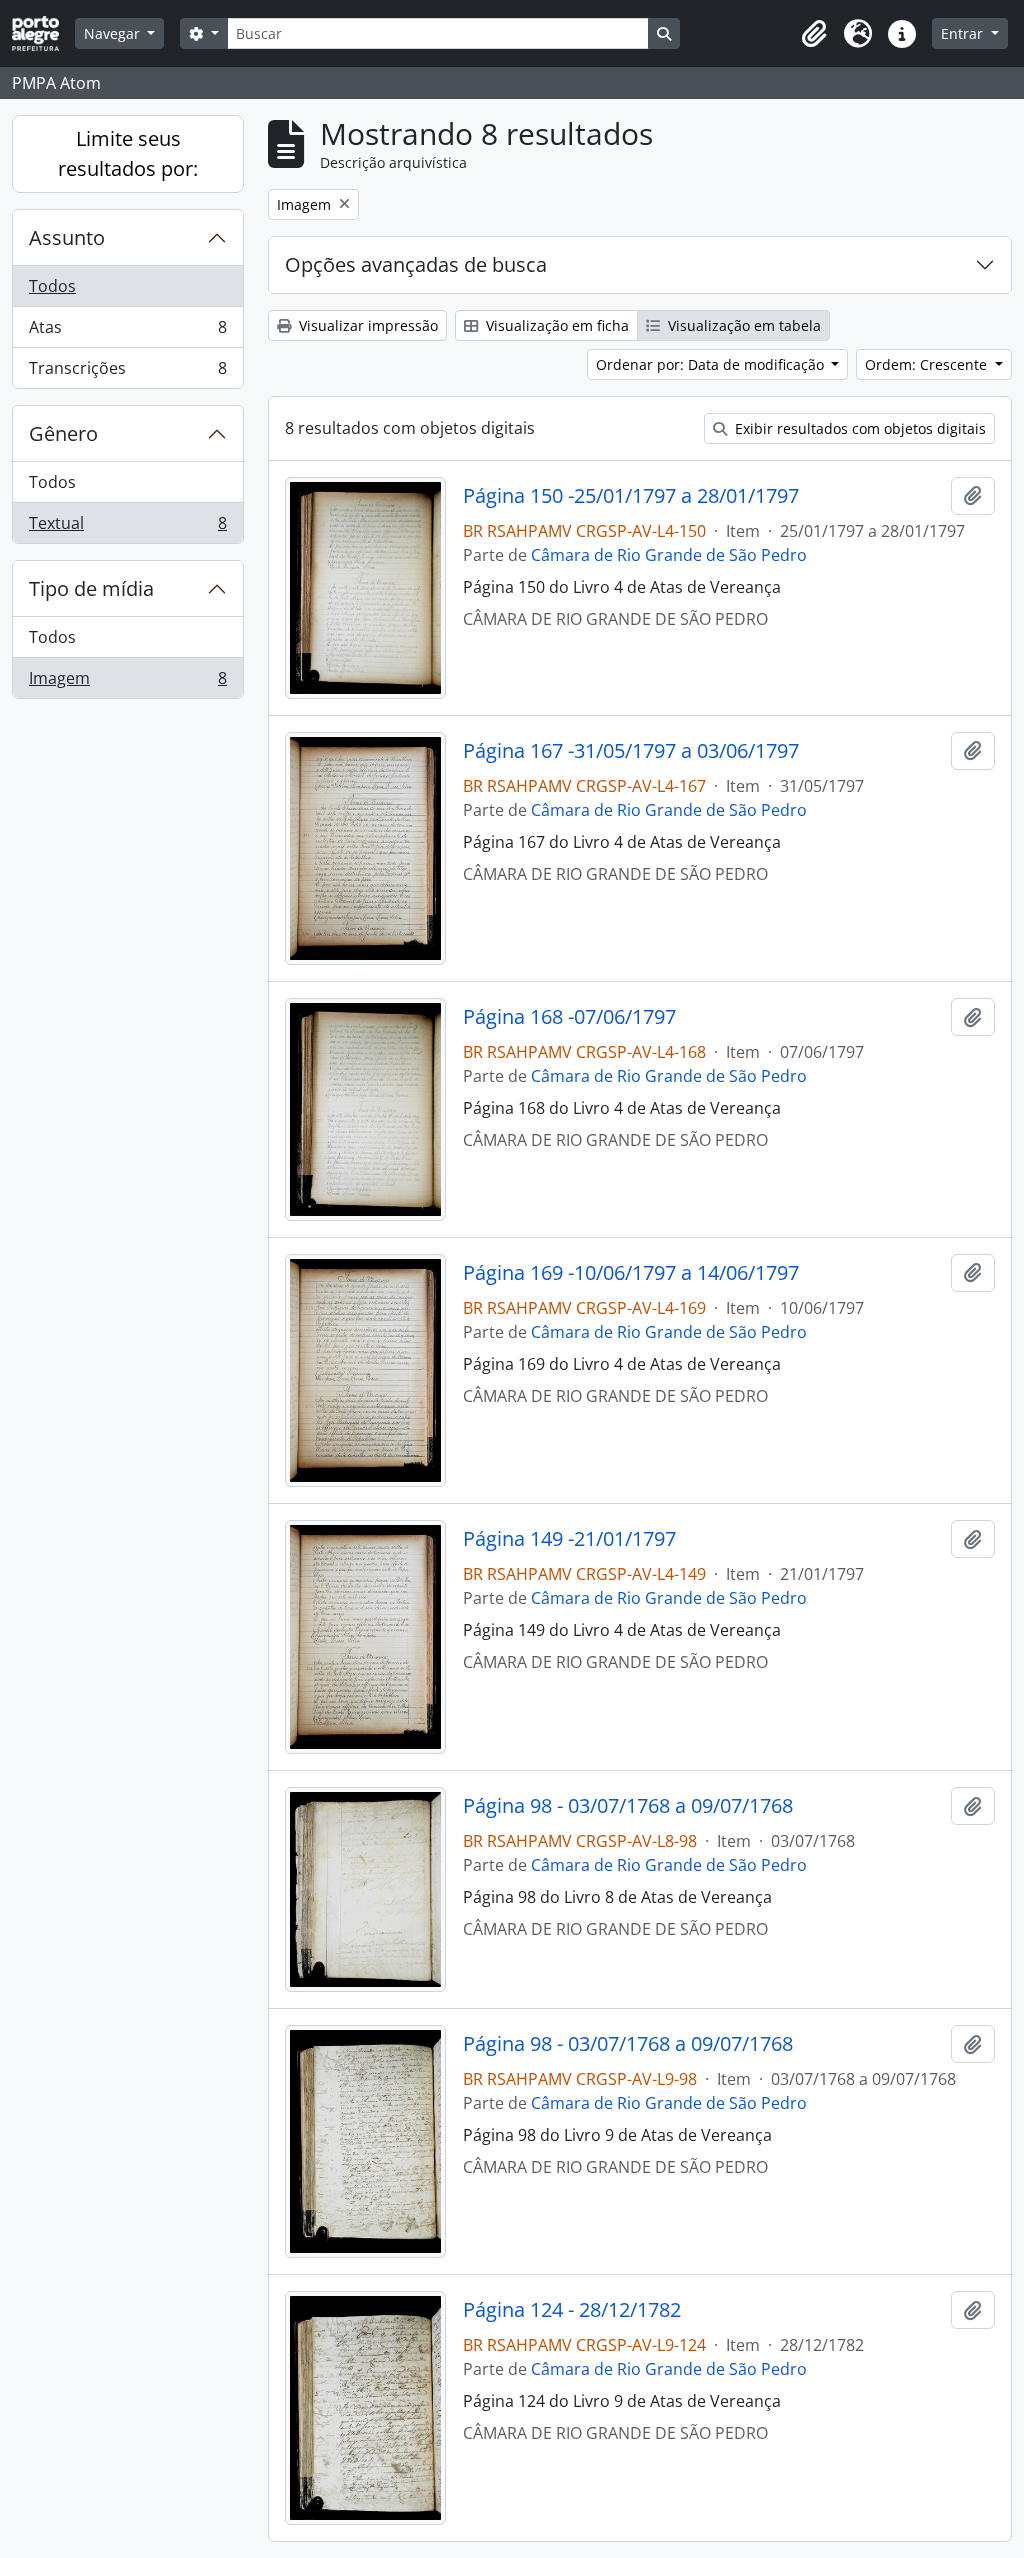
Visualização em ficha (555, 325)
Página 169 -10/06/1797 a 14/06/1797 (631, 1273)
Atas (127, 332)
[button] (814, 34)
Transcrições (127, 372)
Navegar (114, 33)
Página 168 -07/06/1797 (569, 1017)
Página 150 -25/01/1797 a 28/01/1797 (631, 496)
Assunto (67, 237)
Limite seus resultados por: (128, 153)
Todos (52, 286)
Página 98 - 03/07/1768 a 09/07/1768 (628, 1806)
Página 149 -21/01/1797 (569, 1539)
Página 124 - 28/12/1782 (572, 2310)
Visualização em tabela (742, 325)
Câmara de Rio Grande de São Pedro (669, 555)
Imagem (127, 682)
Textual (127, 527)
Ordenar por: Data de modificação (712, 364)
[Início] (43, 33)
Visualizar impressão (366, 325)
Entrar (964, 33)
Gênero (63, 433)
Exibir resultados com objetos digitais (858, 428)
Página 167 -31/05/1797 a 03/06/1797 (631, 751)
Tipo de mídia (91, 588)
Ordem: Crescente (928, 364)
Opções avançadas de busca (416, 264)
